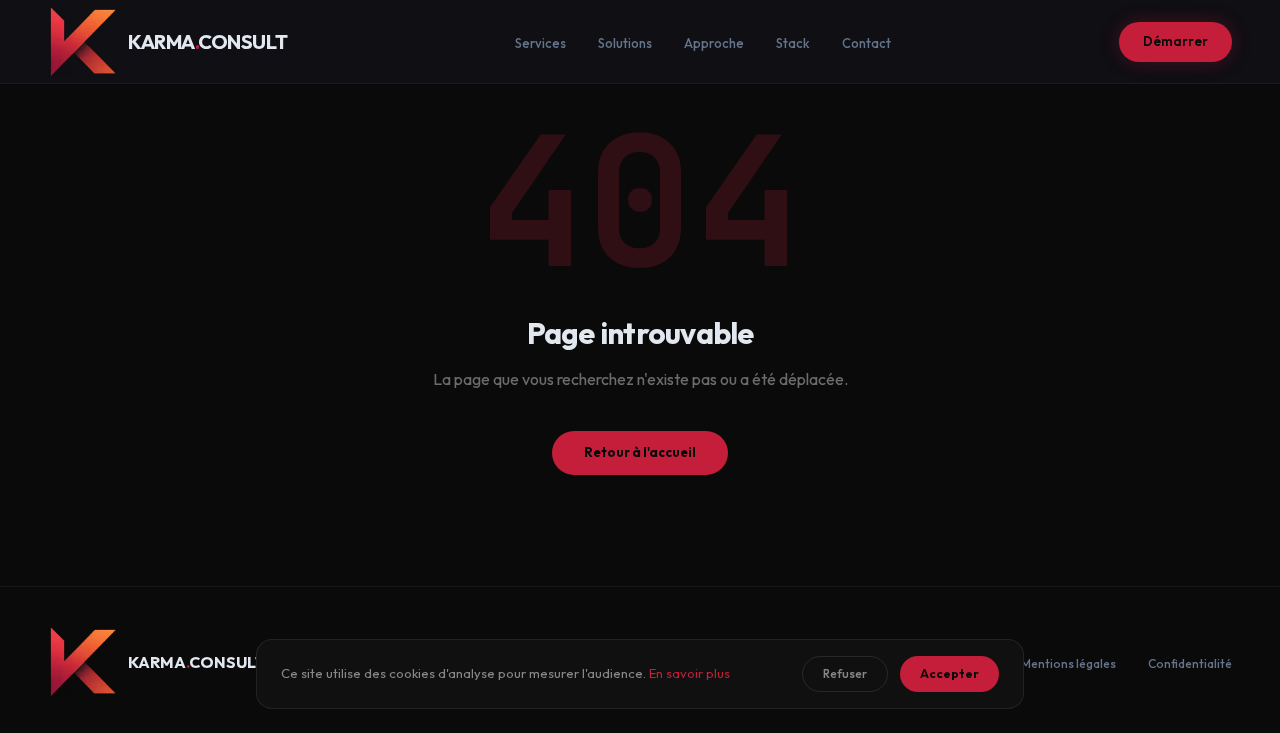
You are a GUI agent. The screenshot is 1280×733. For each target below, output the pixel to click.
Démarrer (1175, 41)
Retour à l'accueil (640, 452)
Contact (866, 43)
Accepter (949, 673)
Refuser (845, 673)
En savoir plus (689, 673)
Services (540, 43)
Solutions (625, 43)
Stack (793, 43)
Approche (714, 43)
